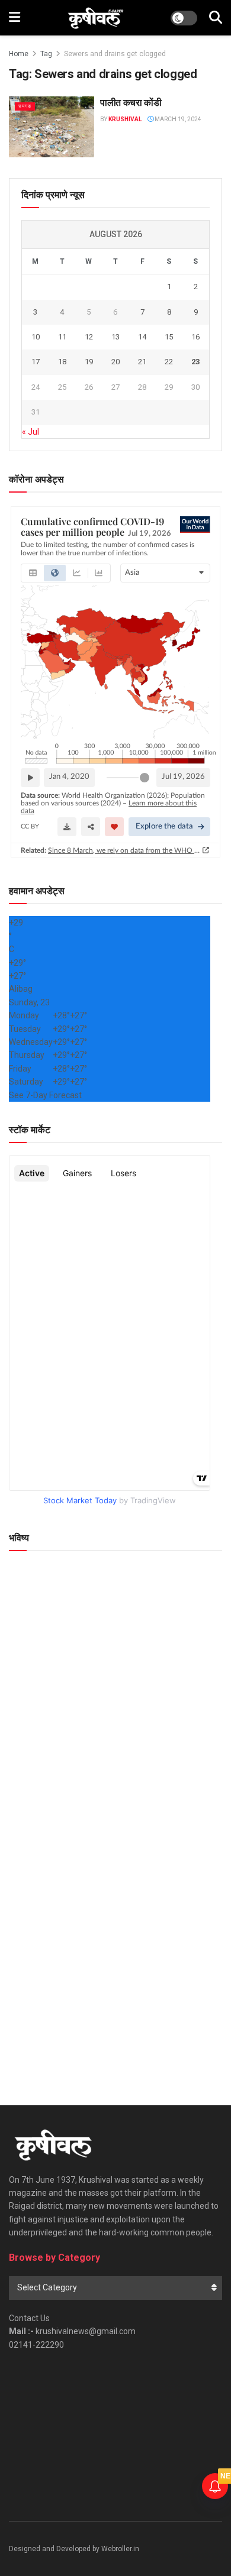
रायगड (25, 106)
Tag (46, 54)
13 (115, 337)
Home (19, 54)
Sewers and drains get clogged (115, 54)
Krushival (125, 119)
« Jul (31, 432)
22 (169, 362)
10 (36, 337)
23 (195, 362)
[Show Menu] (15, 18)
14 (142, 337)
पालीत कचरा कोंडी (131, 103)
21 (142, 362)
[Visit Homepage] (96, 18)
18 (62, 362)
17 (36, 362)
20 (115, 362)
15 (169, 337)
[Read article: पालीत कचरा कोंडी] (52, 127)
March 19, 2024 (177, 119)
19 (89, 362)
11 (62, 337)
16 (195, 337)
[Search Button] (216, 18)
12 (89, 337)
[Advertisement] (115, 1954)
